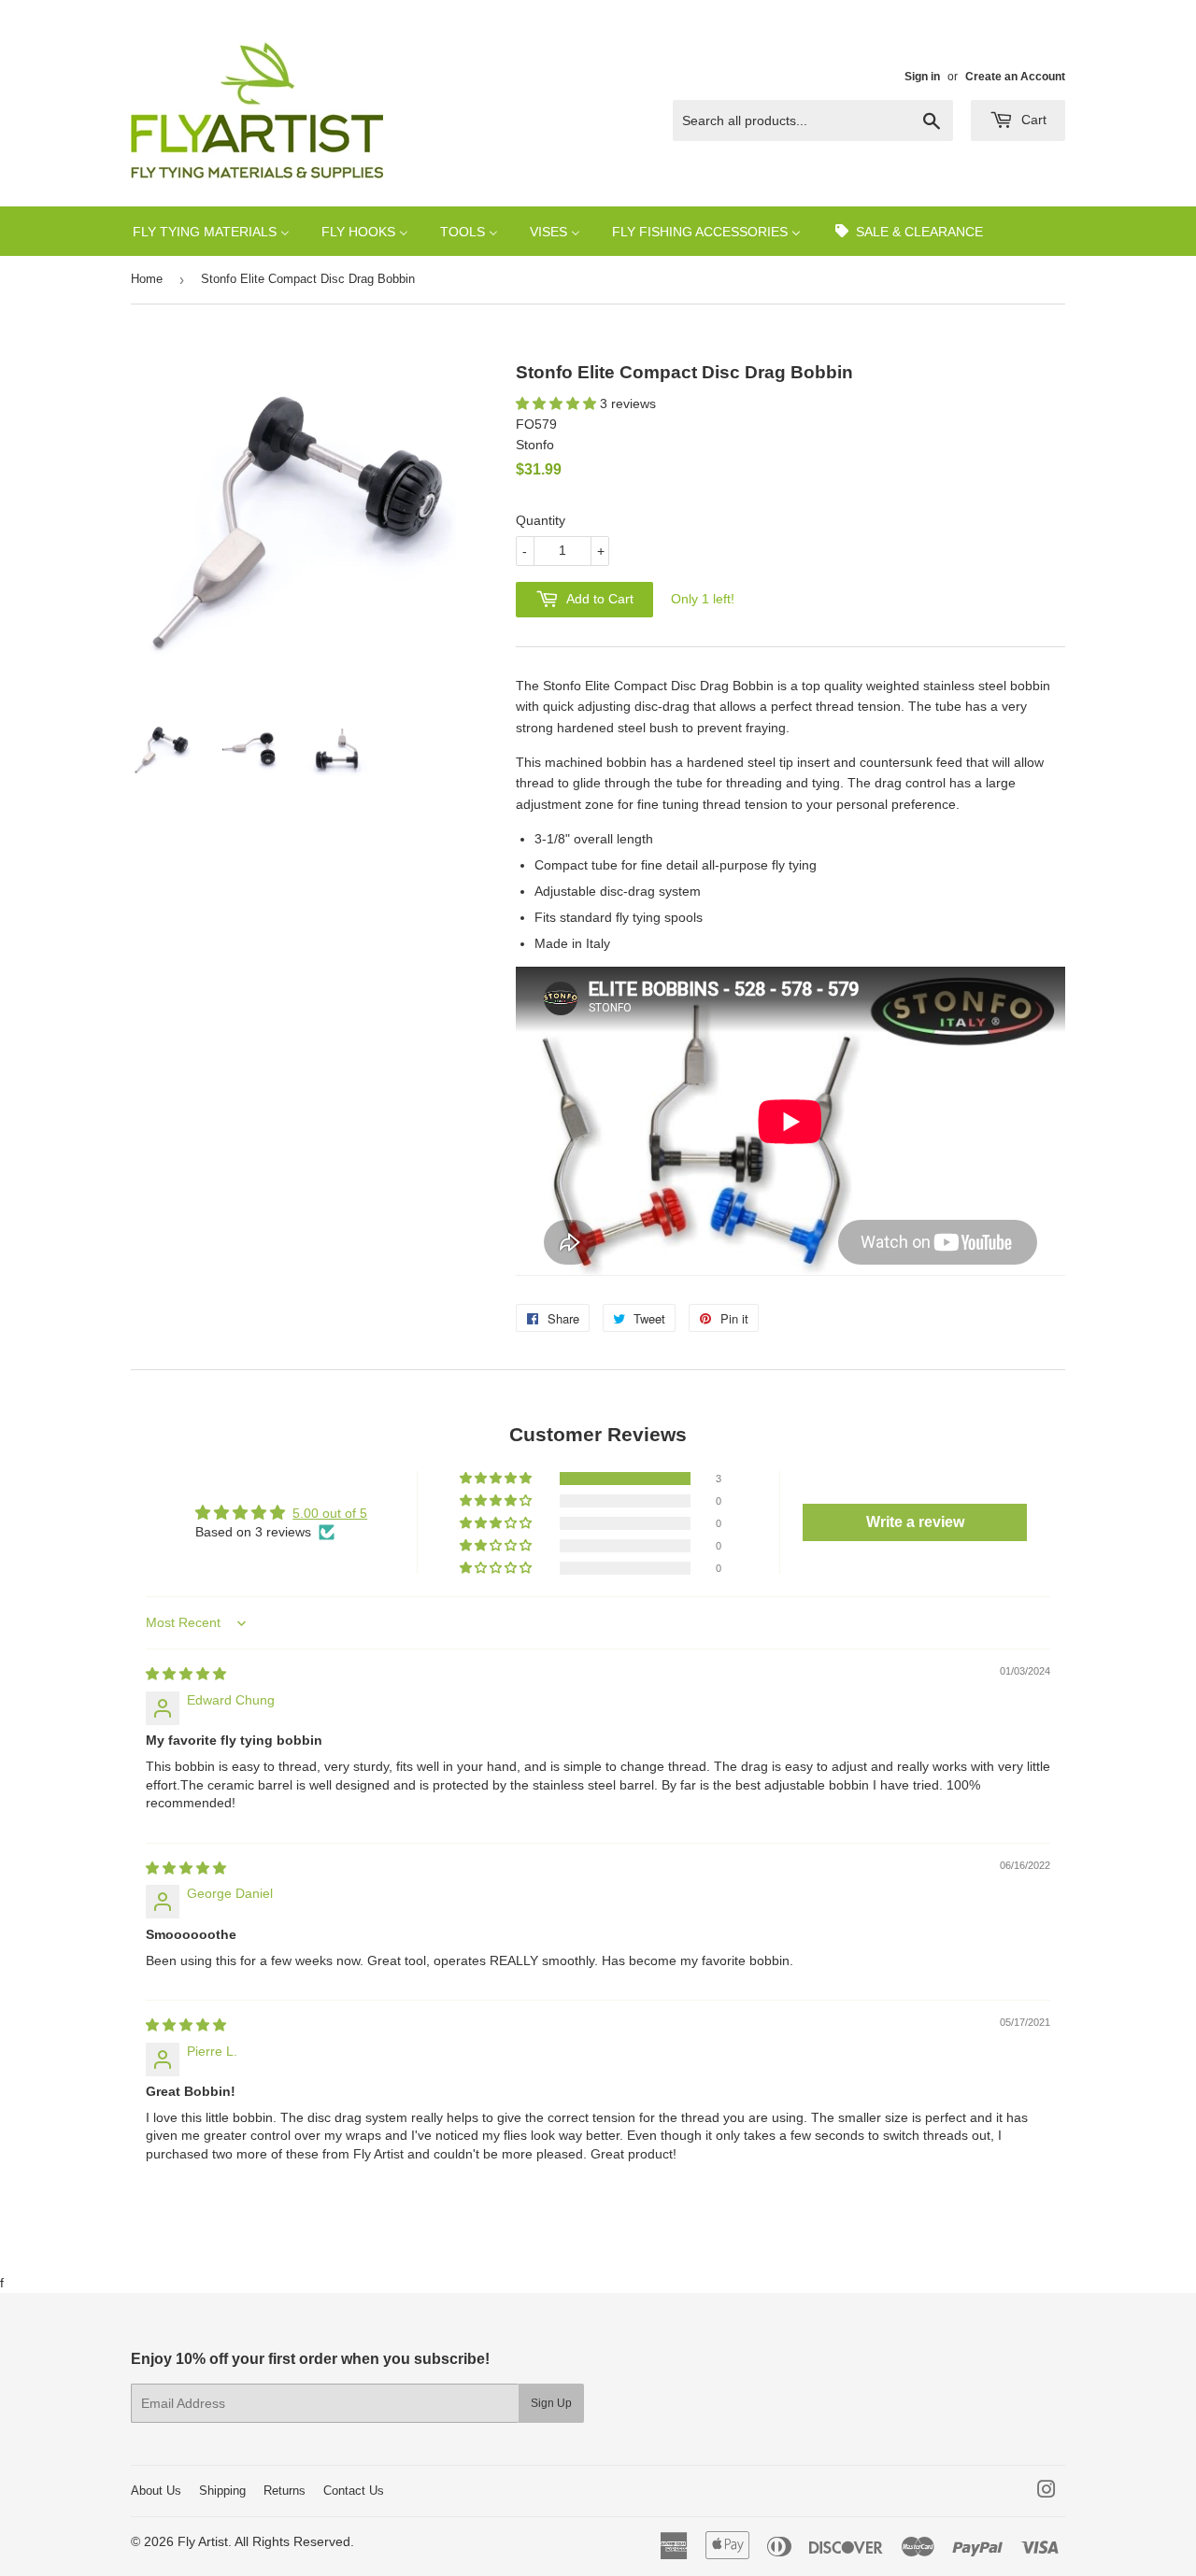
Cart (1032, 120)
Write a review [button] (915, 1522)
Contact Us (354, 2491)
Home (147, 279)
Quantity (541, 520)
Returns (285, 2491)
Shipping (222, 2491)
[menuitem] (211, 231)
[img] (186, 1674)
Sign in (922, 77)
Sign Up (551, 2403)
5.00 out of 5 (330, 1513)
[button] (558, 403)
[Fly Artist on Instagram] (1046, 2492)
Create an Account (1015, 77)
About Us (156, 2491)
